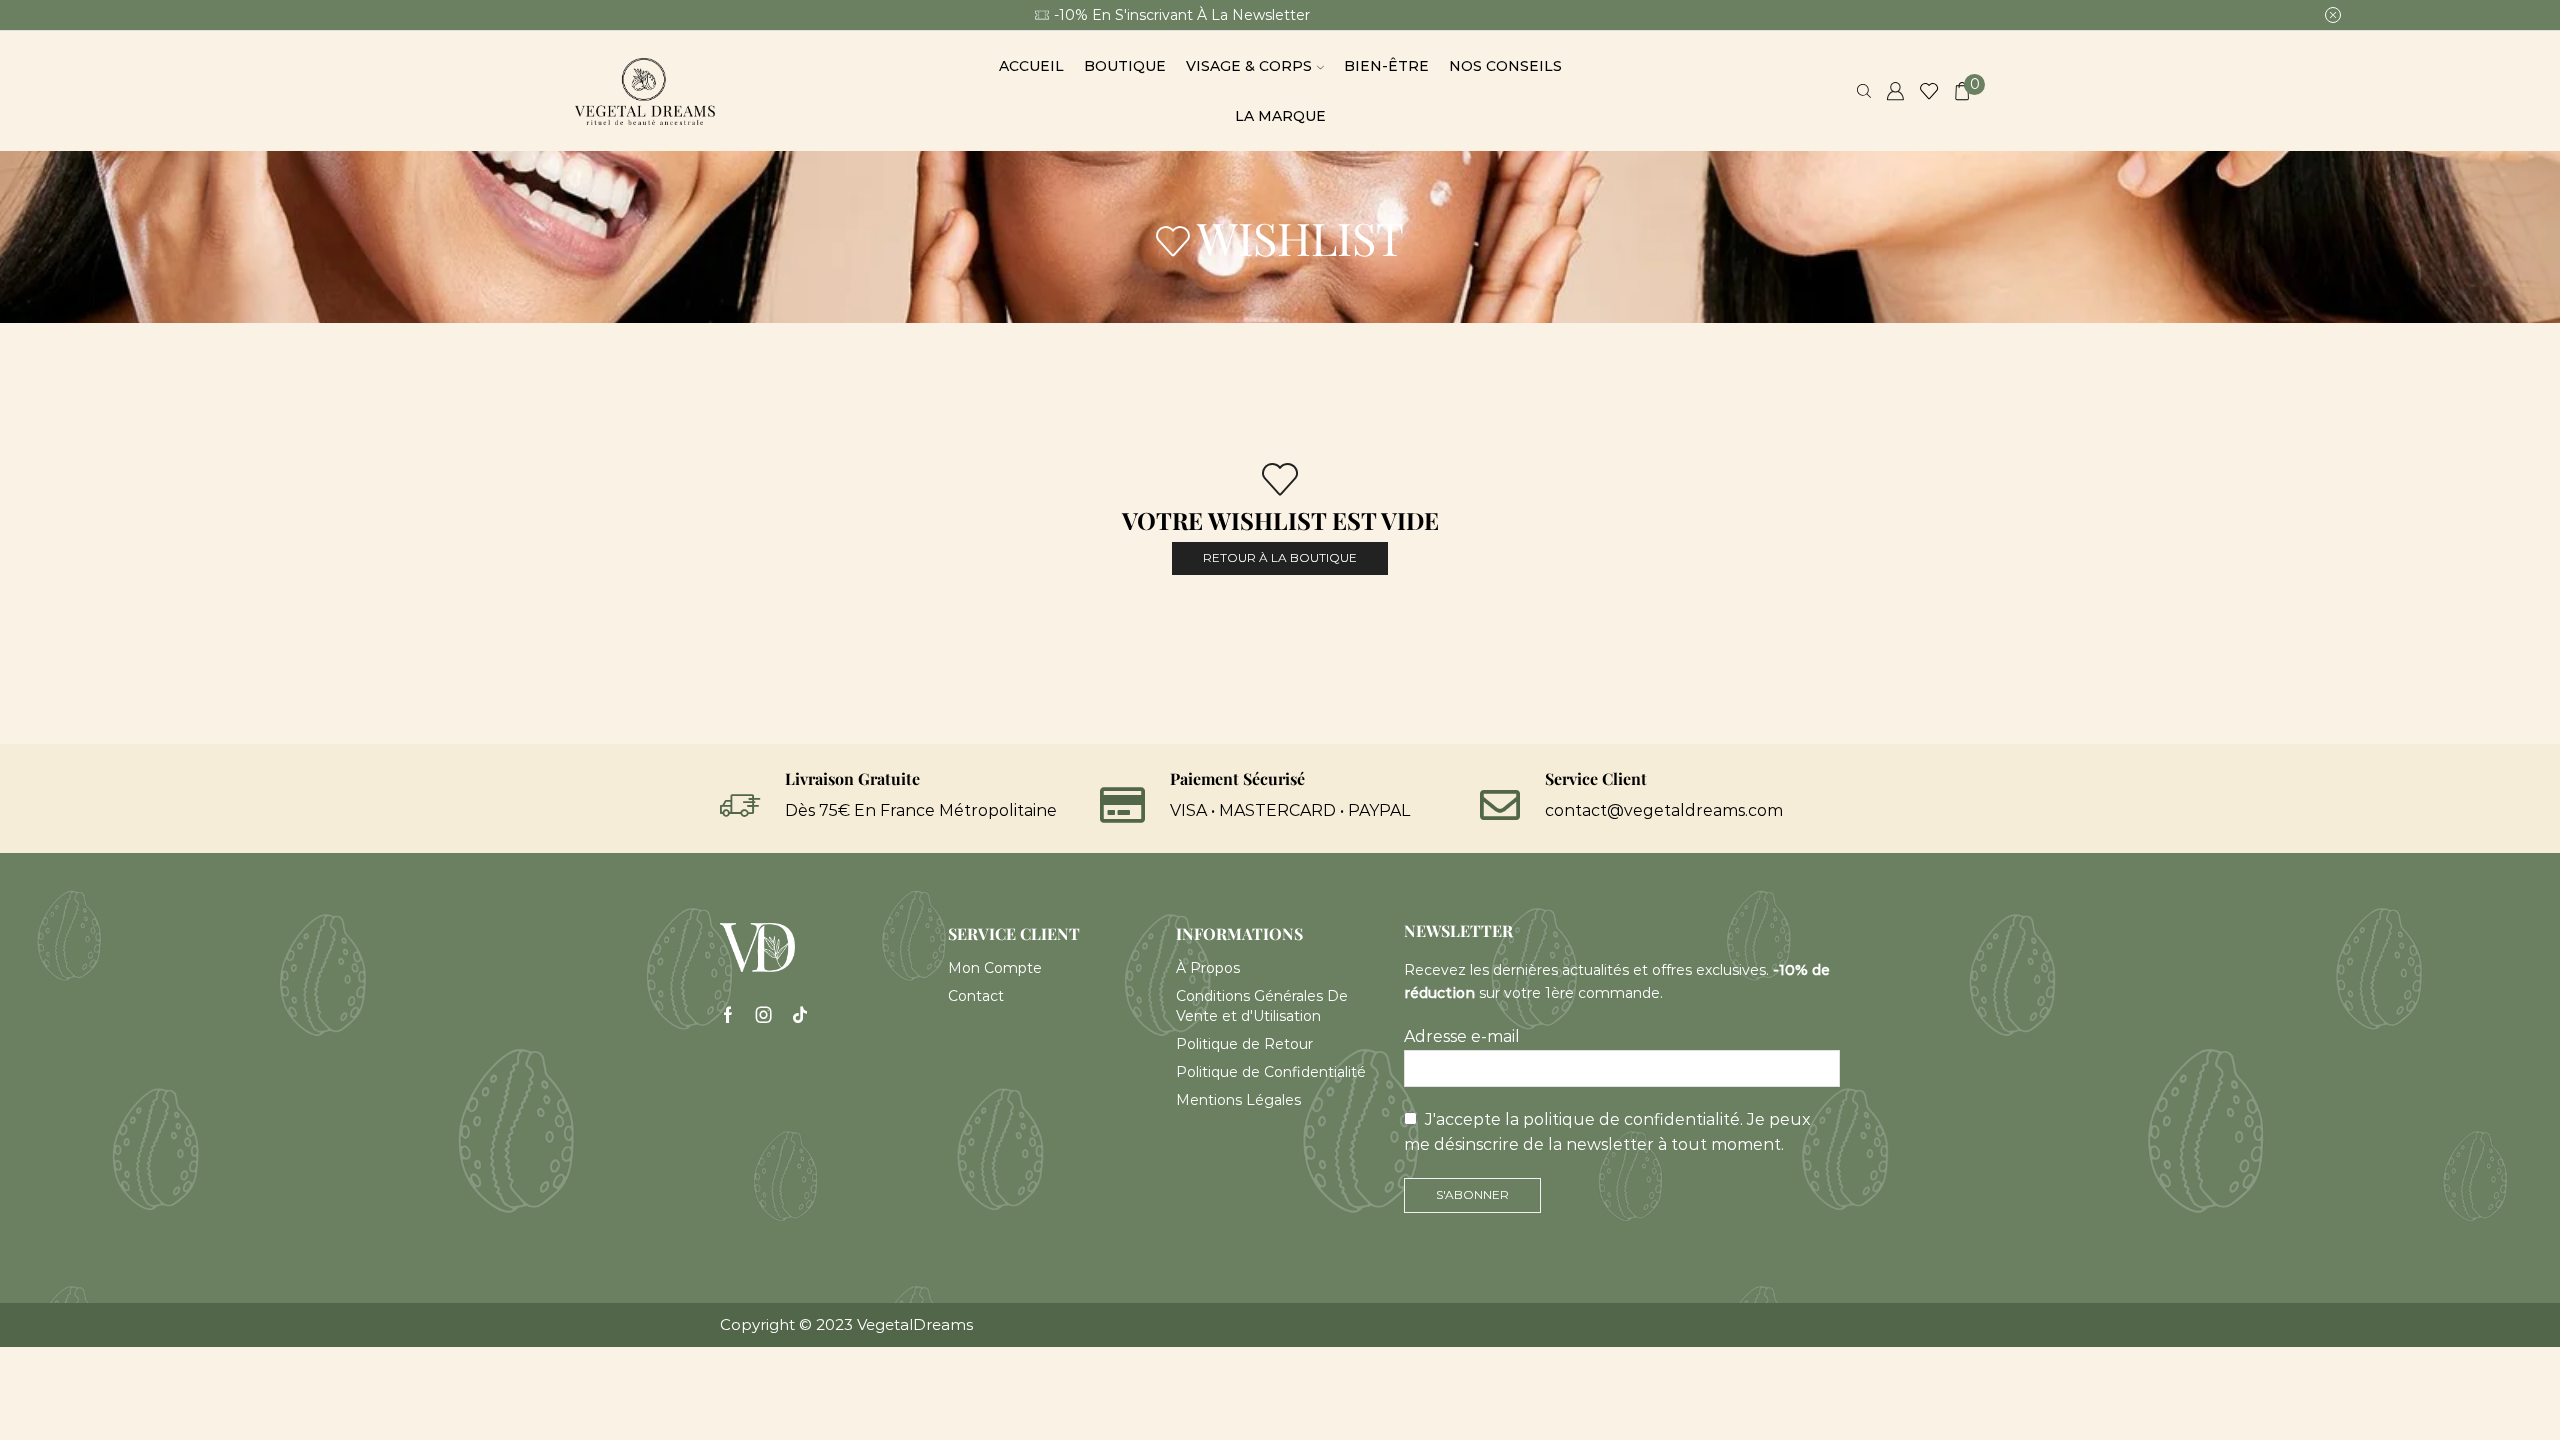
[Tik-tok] (800, 1015)
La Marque (1280, 116)
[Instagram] (764, 1015)
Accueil (1031, 66)
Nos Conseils (1505, 66)
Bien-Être (1386, 66)
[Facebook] (728, 1015)
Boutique (1125, 66)
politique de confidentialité (1631, 1119)
